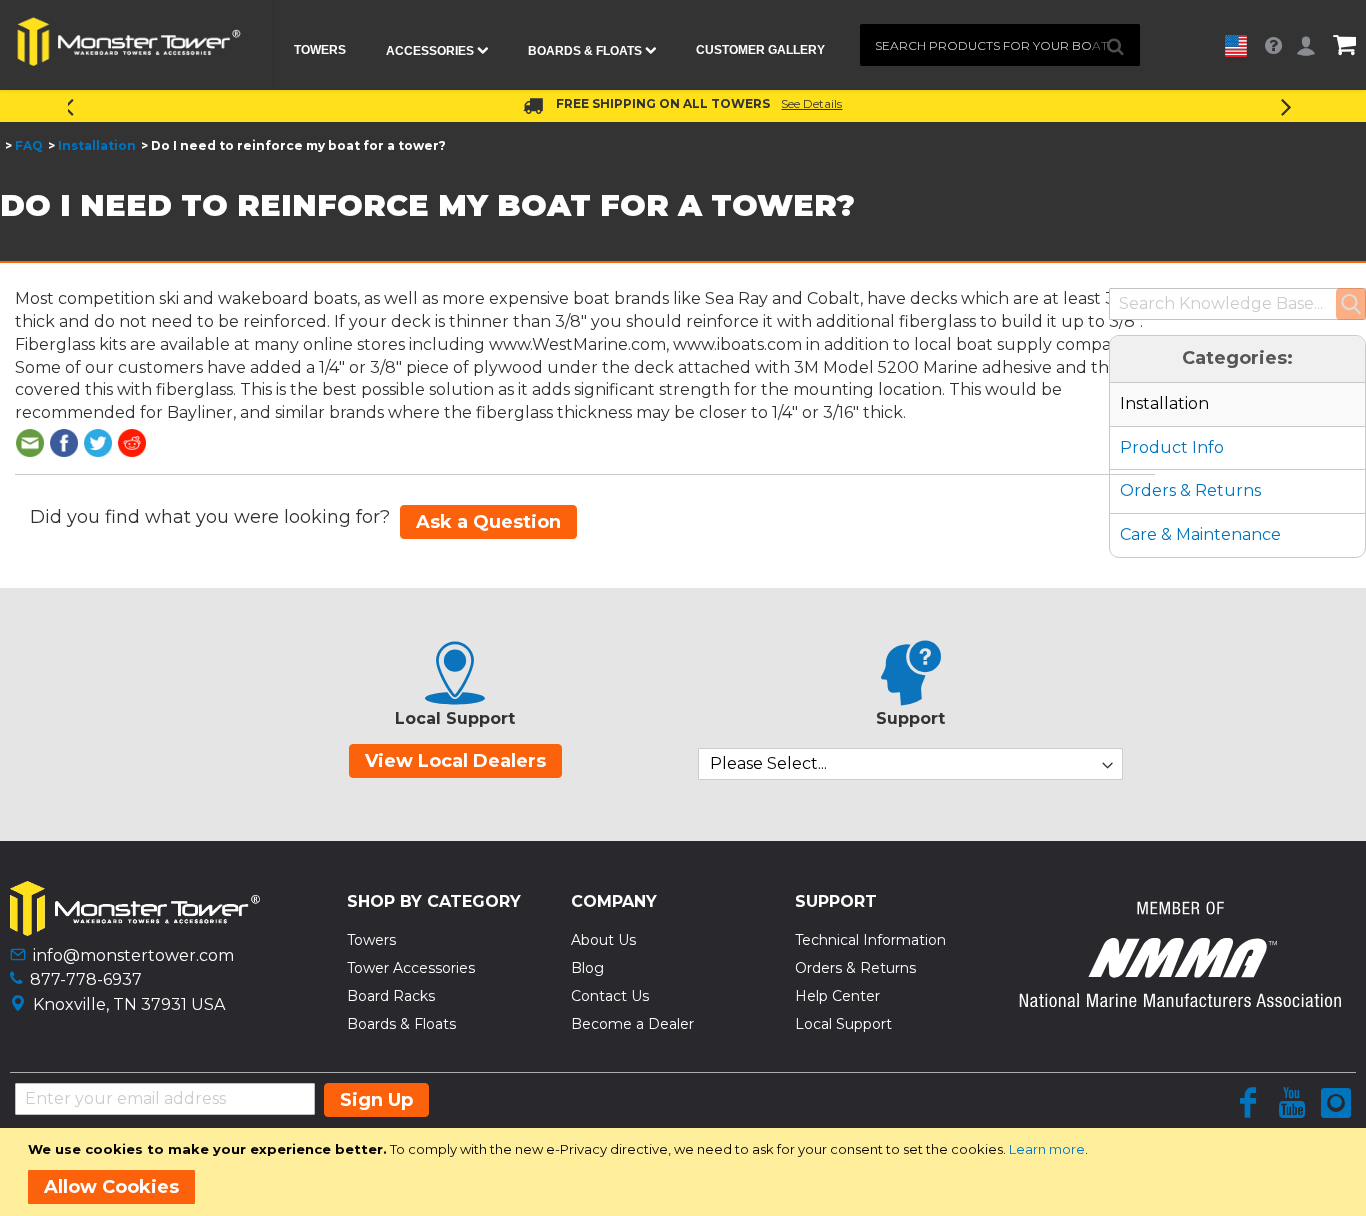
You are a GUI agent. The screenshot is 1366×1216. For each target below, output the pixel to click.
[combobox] (1000, 45)
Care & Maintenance (1200, 534)
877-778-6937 (86, 979)
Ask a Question (488, 522)
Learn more (1047, 1149)
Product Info (1172, 447)
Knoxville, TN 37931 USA (129, 1004)
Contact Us (610, 996)
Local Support (843, 1024)
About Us (603, 940)
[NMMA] (1179, 1001)
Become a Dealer (632, 1024)
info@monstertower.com (133, 955)
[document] (686, 1172)
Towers (371, 940)
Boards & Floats (401, 1024)
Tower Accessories (411, 968)
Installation (97, 145)
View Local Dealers (455, 761)
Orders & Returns (1190, 490)
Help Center (837, 996)
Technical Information (870, 940)
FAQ (29, 145)
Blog (587, 968)
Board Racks (391, 996)
